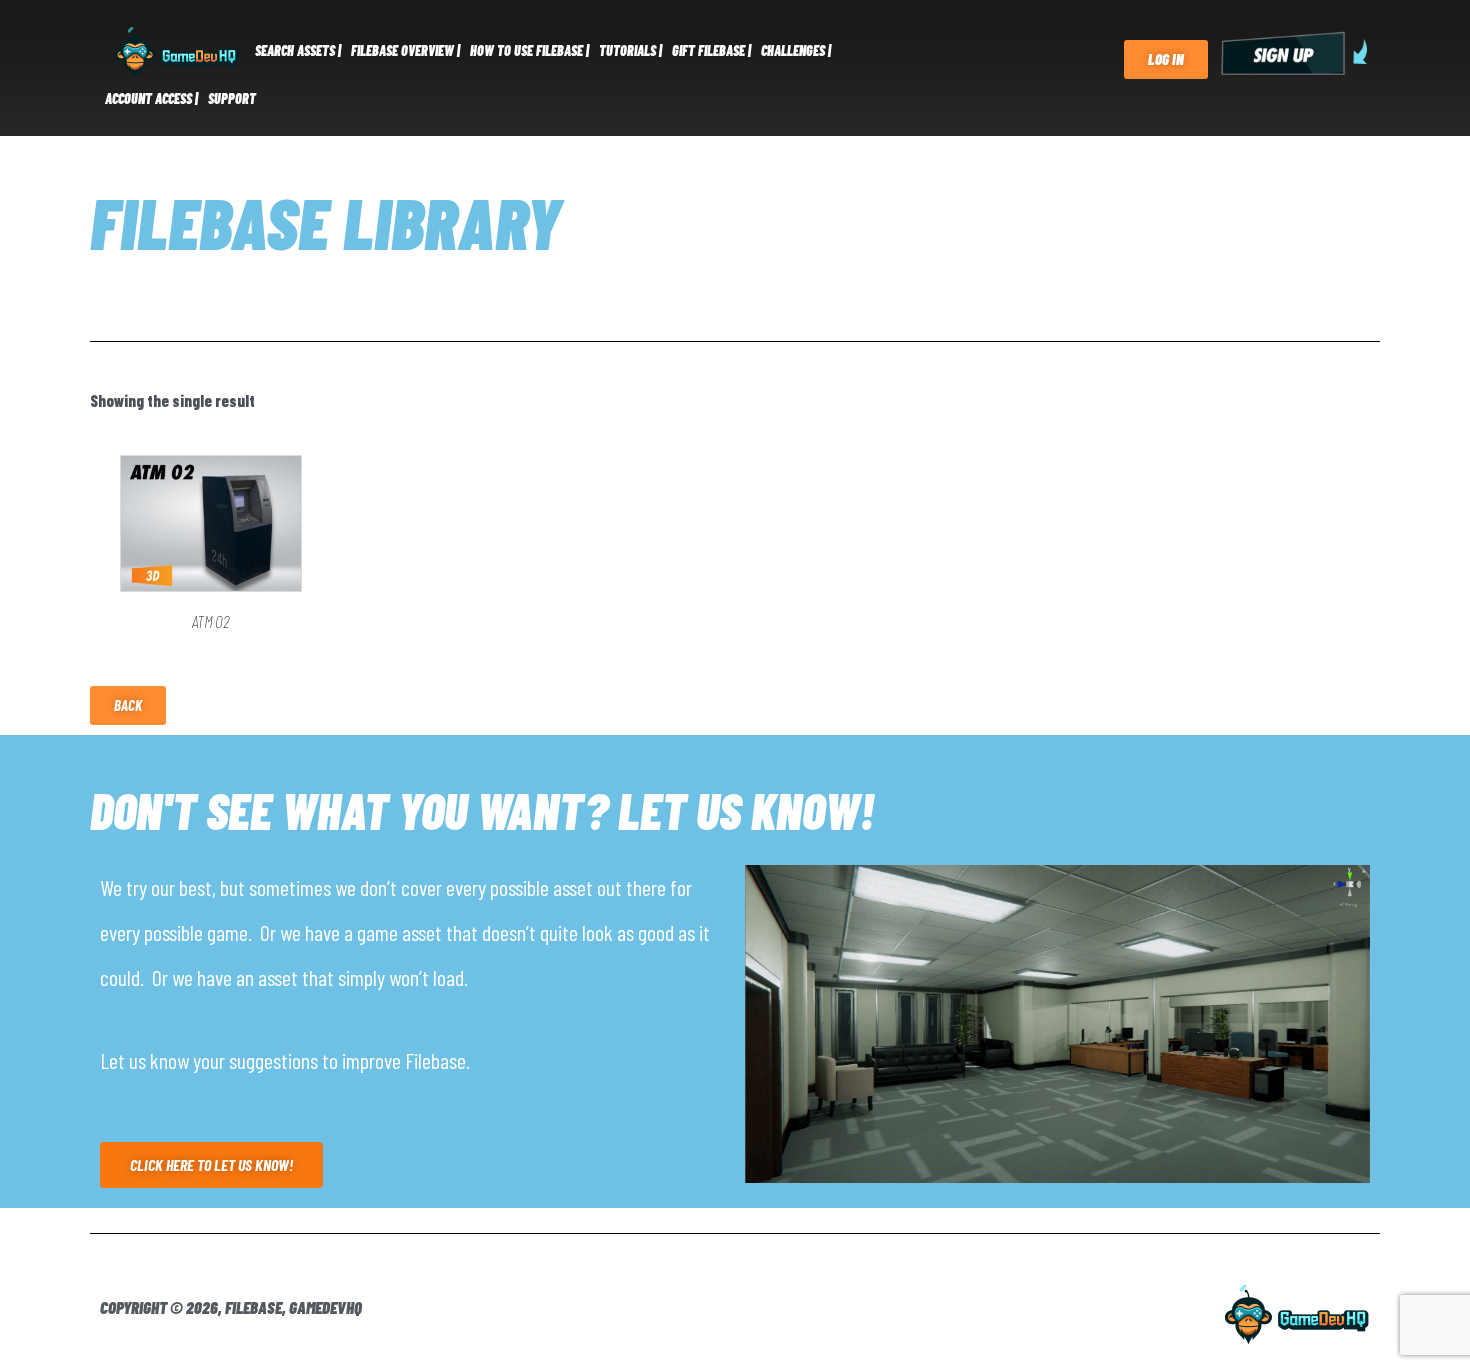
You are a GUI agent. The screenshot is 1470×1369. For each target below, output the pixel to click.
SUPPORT (232, 98)
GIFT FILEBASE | (711, 50)
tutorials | (630, 50)
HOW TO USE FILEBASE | (529, 50)
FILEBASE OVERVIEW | (405, 50)
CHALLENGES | (796, 50)
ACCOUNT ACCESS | (151, 98)
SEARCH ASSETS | (298, 50)
